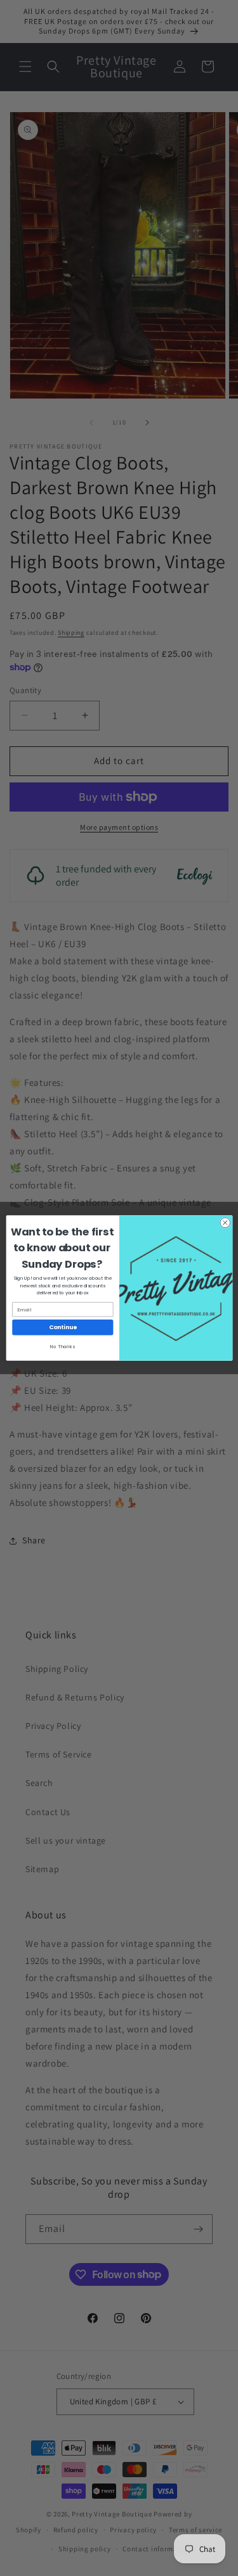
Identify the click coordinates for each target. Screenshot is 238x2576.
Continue (63, 1328)
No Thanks (63, 1347)
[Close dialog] (225, 1223)
